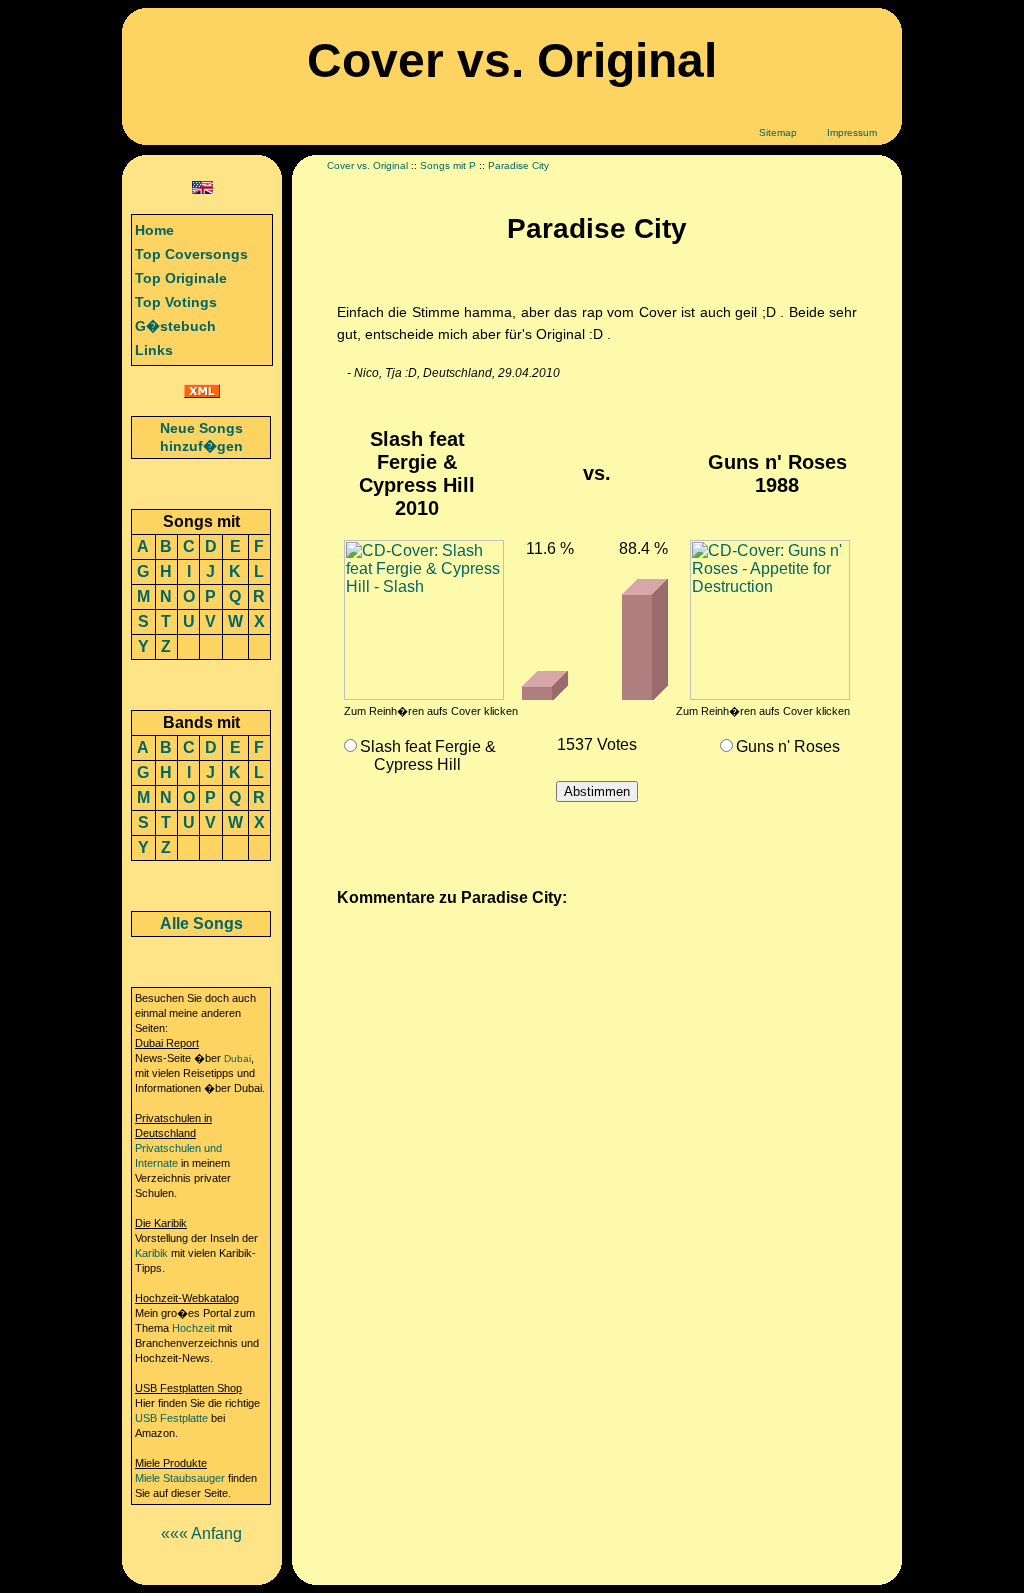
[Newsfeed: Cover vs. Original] (202, 393)
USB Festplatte (171, 1418)
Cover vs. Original (367, 165)
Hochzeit (193, 1328)
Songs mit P (448, 165)
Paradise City (518, 165)
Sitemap (778, 132)
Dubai (237, 1058)
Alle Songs (201, 923)
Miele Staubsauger (180, 1478)
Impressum (852, 132)
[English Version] (202, 189)
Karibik (151, 1253)
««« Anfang (201, 1533)
